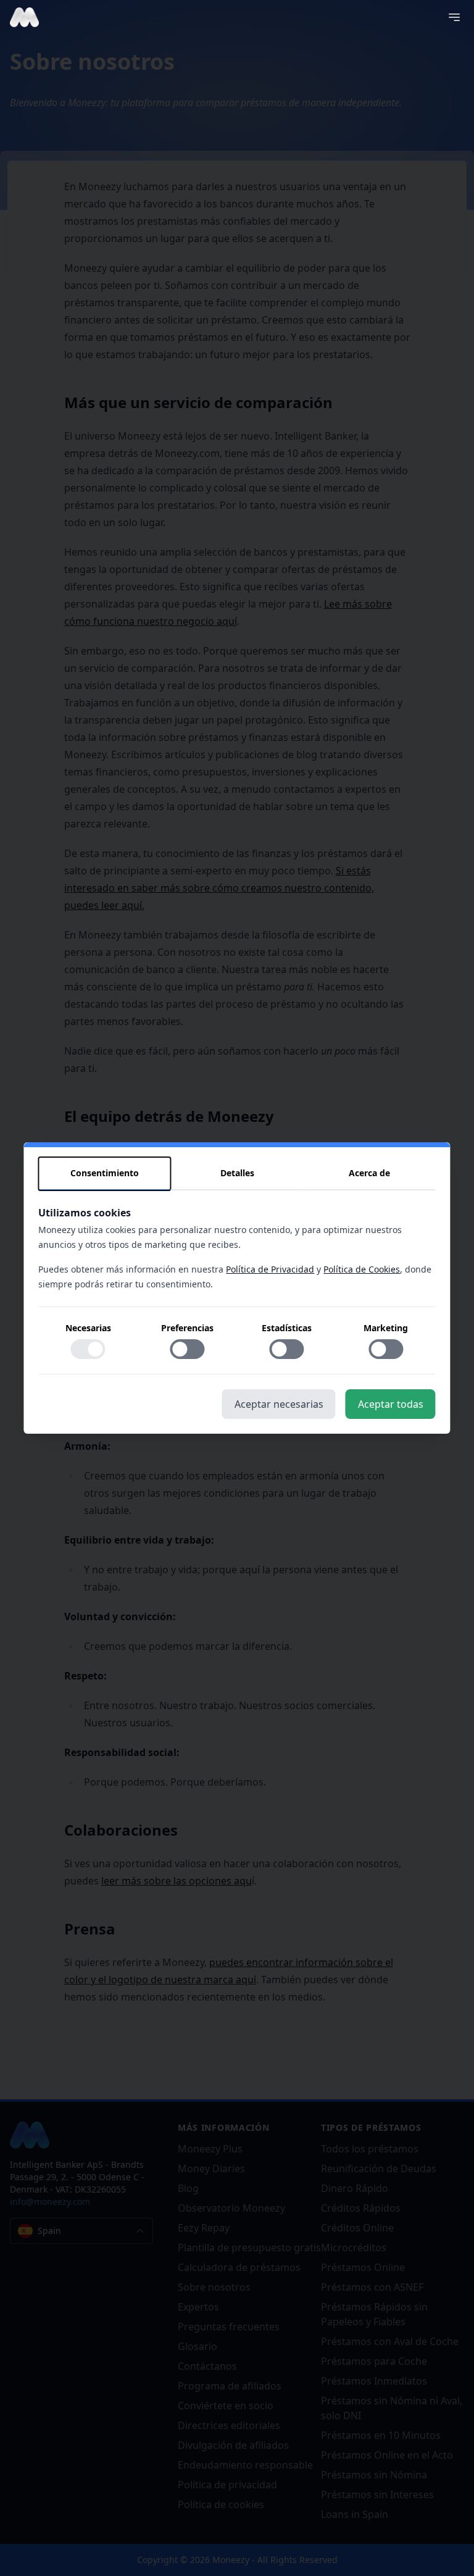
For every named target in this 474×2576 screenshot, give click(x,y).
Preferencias (187, 1328)
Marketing (386, 1328)
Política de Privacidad (270, 1269)
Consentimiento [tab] (105, 1173)
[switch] (88, 1349)
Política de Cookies (362, 1269)
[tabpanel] (237, 1290)
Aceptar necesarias (279, 1404)
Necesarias (88, 1328)
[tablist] (237, 1174)
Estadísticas (287, 1328)
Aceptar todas (391, 1404)
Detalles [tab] (237, 1173)
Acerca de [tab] (369, 1173)
